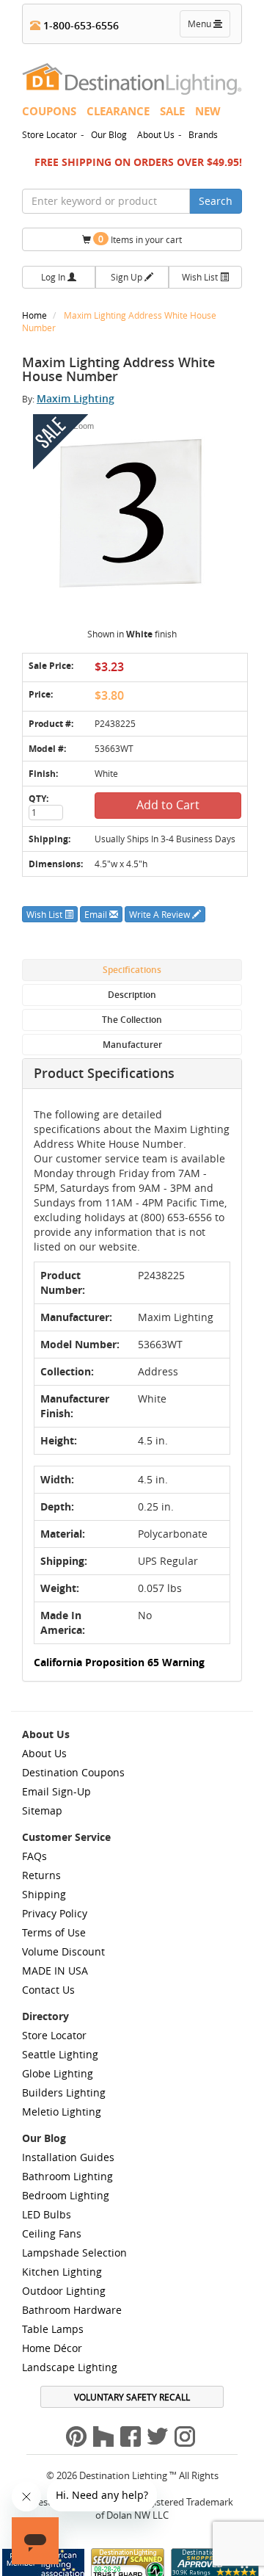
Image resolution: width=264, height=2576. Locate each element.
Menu (208, 27)
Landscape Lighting (70, 2367)
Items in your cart (140, 239)
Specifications (132, 970)
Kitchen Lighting (62, 2272)
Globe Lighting (58, 2073)
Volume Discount (63, 1951)
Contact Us (48, 1990)
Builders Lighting (64, 2092)
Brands (203, 134)
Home (36, 315)
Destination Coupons (73, 1772)
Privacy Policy (55, 1913)
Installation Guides (68, 2157)
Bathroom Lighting (67, 2176)
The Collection (132, 1020)
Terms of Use (54, 1932)
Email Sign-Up (56, 1791)
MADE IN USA (55, 1971)
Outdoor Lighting (64, 2291)
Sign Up (128, 277)
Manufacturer (132, 1045)
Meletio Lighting (62, 2112)
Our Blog (109, 134)
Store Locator (49, 134)
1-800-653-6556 (80, 25)
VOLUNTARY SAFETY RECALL (132, 2397)
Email (97, 914)
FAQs (34, 1856)
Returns (41, 1875)
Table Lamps (53, 2329)
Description (132, 995)
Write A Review (161, 914)
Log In (54, 277)
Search (216, 201)
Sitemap (42, 1810)
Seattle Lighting (60, 2054)
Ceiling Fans (52, 2233)
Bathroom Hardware (72, 2310)
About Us (156, 134)
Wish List (201, 277)
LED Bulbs (47, 2214)
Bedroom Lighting (66, 2195)
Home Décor (52, 2348)
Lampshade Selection (74, 2253)
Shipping (44, 1894)
